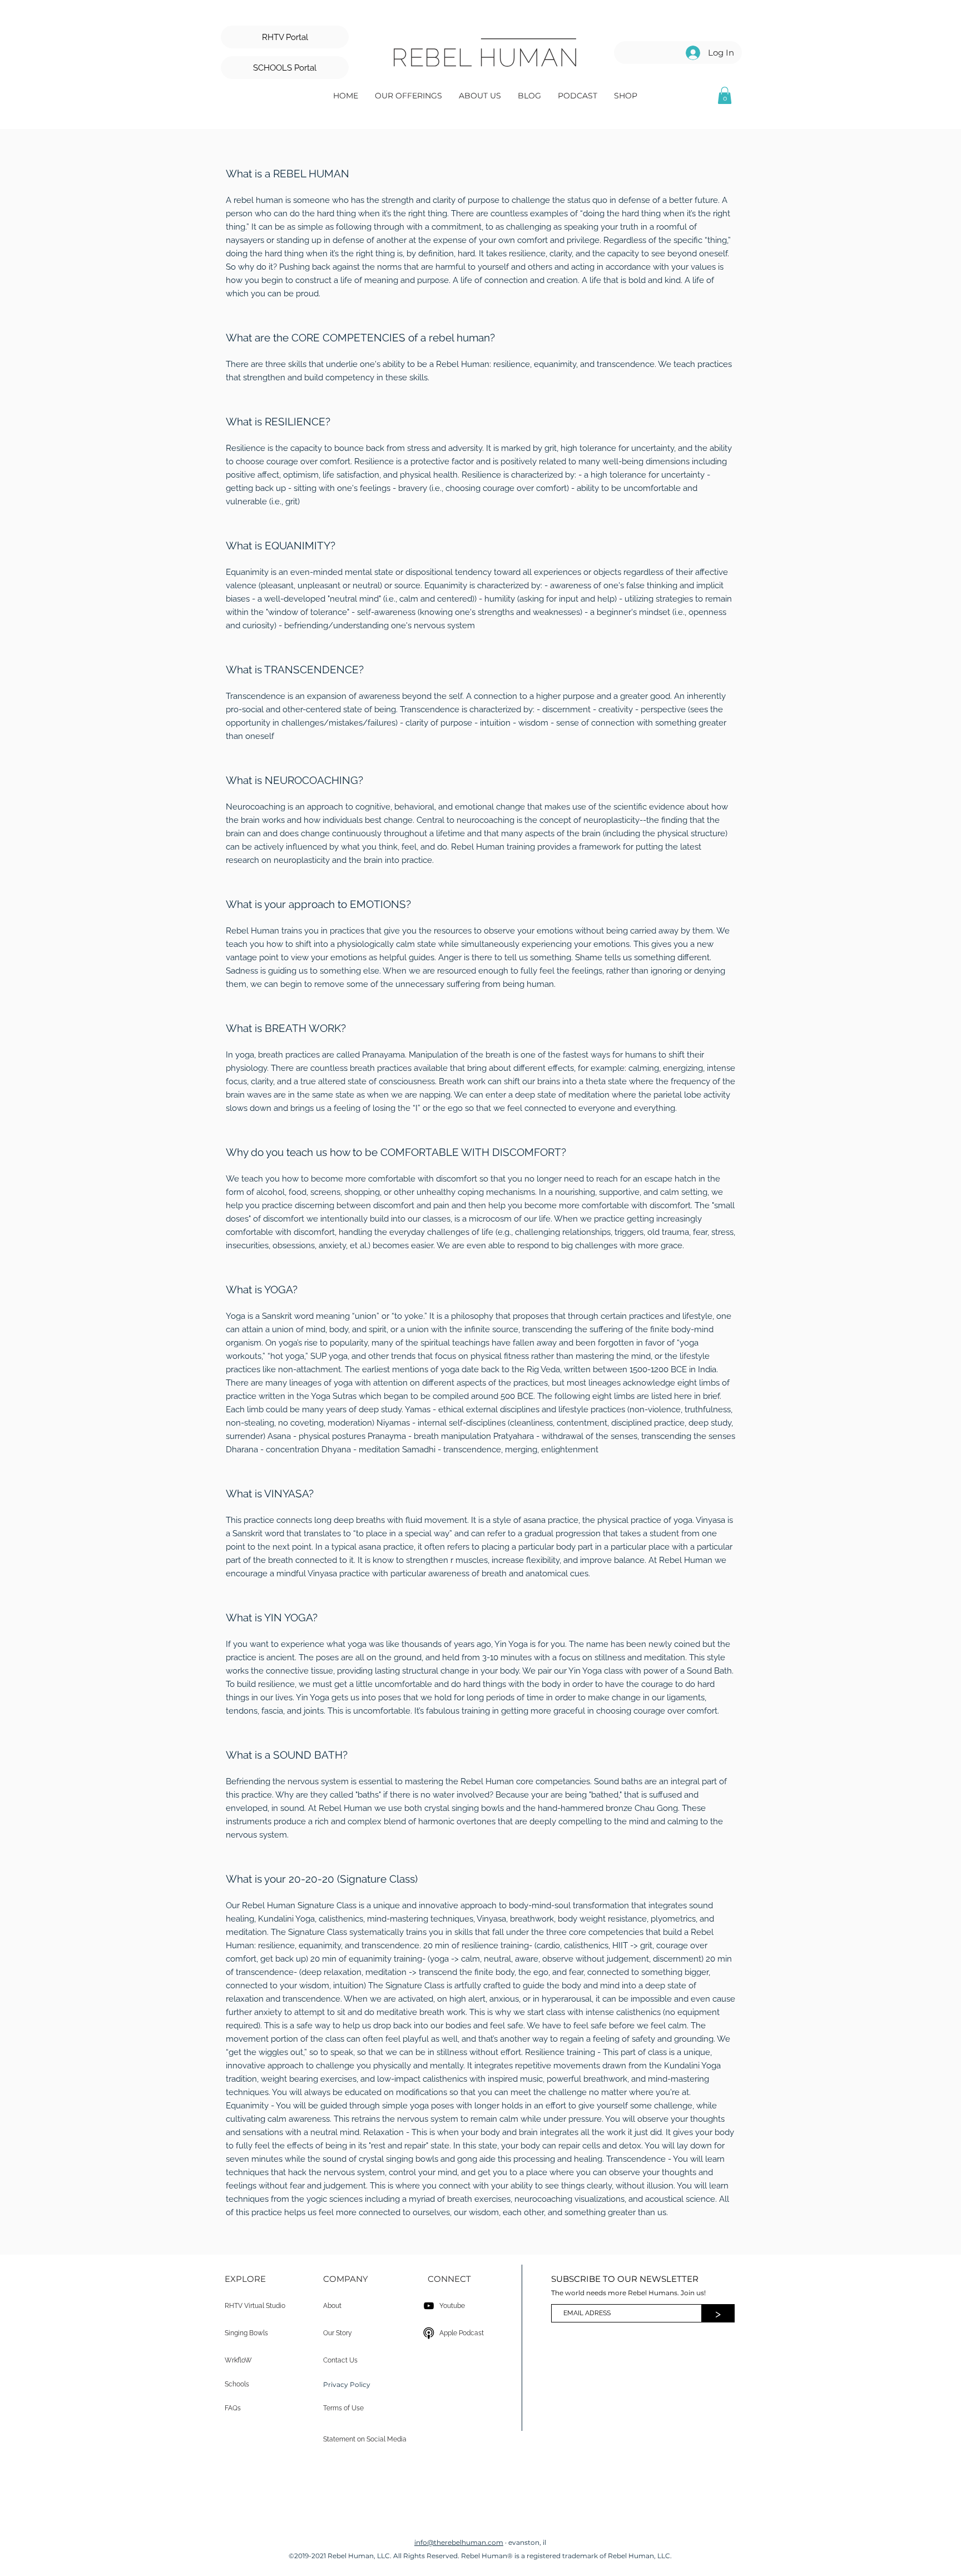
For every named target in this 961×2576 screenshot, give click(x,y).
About (332, 2306)
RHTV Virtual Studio (255, 2306)
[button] (408, 95)
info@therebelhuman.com (459, 2542)
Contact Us (340, 2360)
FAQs (233, 2408)
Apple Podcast (462, 2333)
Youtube (452, 2306)
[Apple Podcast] (429, 2333)
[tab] (481, 1202)
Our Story (338, 2333)
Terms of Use (343, 2408)
